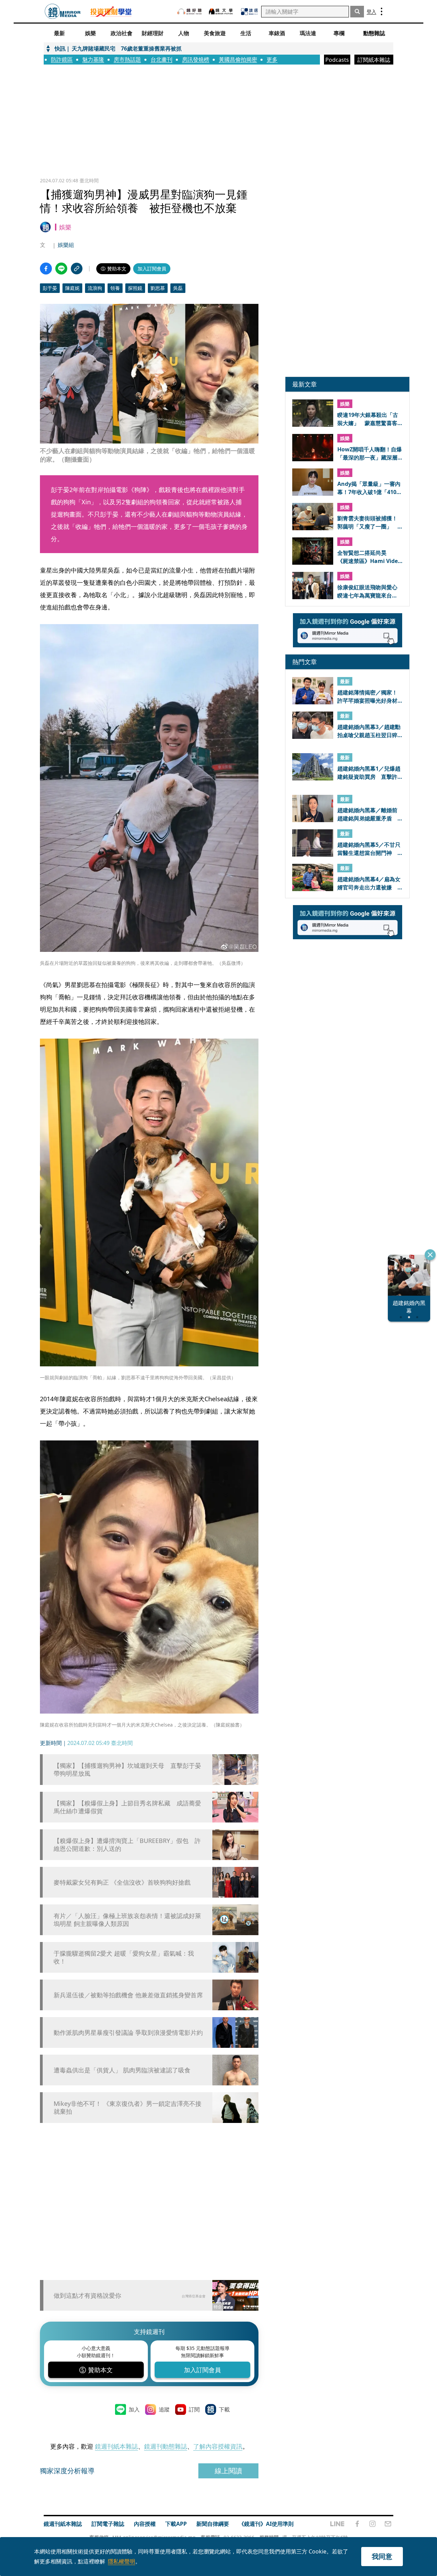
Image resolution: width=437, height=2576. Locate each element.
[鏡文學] (222, 11)
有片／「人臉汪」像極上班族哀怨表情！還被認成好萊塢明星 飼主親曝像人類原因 (127, 1920)
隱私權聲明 (122, 2561)
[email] (388, 2524)
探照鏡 (135, 288)
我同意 (382, 2556)
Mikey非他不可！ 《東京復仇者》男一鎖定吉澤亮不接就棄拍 (128, 2108)
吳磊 (178, 288)
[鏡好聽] (189, 11)
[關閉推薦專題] (430, 1255)
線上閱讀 (228, 2471)
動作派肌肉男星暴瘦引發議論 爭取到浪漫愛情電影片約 (128, 2033)
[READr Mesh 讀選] (249, 12)
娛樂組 (66, 245)
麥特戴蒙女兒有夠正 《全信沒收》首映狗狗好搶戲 (122, 1882)
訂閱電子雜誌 (108, 2524)
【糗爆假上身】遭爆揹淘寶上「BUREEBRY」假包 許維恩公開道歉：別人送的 (127, 1845)
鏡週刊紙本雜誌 (116, 2446)
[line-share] (61, 269)
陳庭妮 (72, 288)
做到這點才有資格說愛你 (87, 2295)
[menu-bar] (382, 11)
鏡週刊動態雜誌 (166, 2446)
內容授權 (145, 2524)
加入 (134, 2409)
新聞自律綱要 (213, 2524)
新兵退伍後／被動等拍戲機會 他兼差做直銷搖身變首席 (128, 1995)
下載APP (176, 2524)
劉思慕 (158, 288)
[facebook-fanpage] (357, 2524)
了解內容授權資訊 (218, 2446)
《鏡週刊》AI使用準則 (266, 2524)
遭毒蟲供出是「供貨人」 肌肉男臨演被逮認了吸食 (122, 2070)
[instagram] (372, 2524)
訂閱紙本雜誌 (374, 60)
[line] (337, 2524)
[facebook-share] (46, 269)
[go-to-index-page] (63, 11)
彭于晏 (50, 288)
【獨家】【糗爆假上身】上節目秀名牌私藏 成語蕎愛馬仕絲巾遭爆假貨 (127, 1807)
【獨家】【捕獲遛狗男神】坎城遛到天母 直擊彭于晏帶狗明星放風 (127, 1770)
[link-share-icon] (77, 269)
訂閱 (194, 2409)
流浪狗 (95, 288)
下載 (224, 2409)
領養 (115, 288)
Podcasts (337, 60)
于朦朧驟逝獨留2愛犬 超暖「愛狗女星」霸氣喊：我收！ (124, 1957)
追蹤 (164, 2409)
